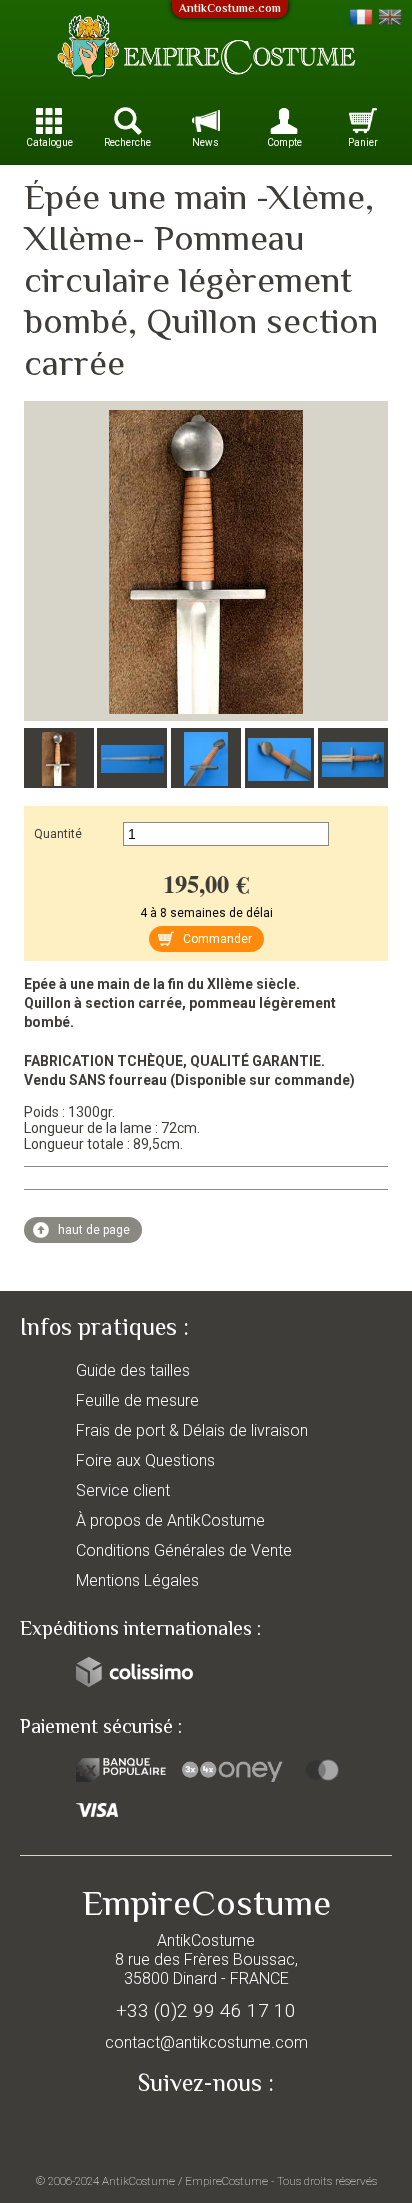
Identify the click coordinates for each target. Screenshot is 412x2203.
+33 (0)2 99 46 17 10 (206, 2010)
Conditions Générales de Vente (184, 1550)
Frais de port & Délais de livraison (192, 1430)
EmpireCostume (226, 2181)
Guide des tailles (133, 1370)
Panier (363, 142)
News (205, 142)
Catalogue (49, 142)
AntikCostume (138, 2181)
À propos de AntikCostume (170, 1520)
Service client (123, 1490)
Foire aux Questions (145, 1460)
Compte (284, 142)
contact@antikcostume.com (206, 2042)
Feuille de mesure (137, 1400)
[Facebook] (206, 2129)
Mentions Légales (137, 1580)
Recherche (127, 142)
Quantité (58, 834)
